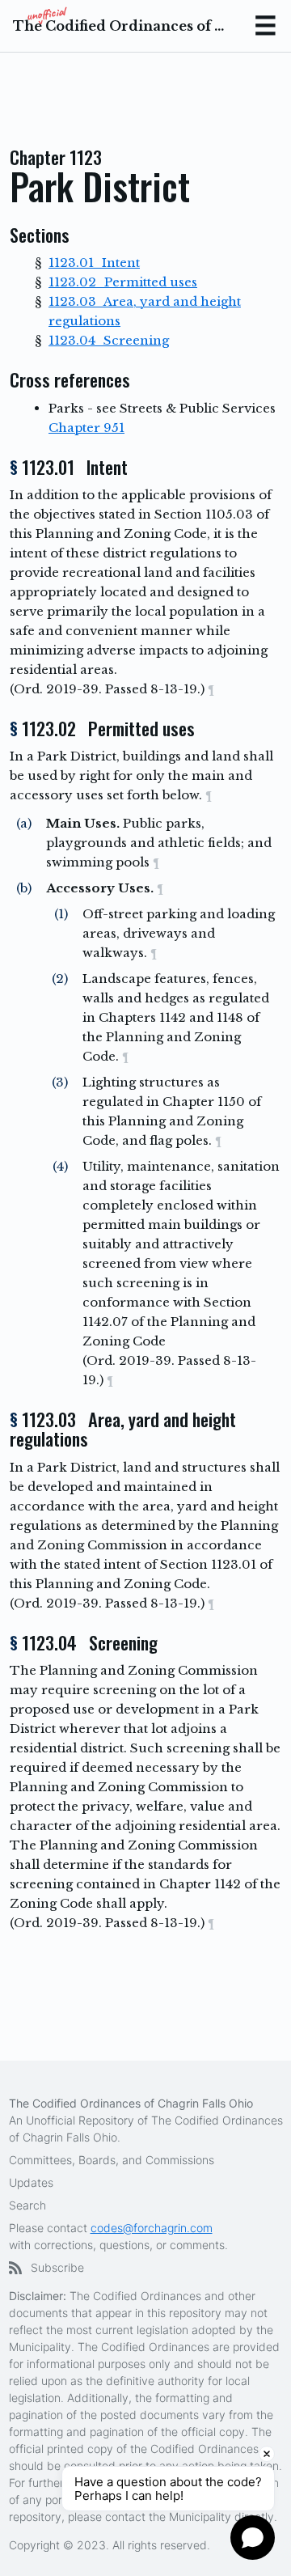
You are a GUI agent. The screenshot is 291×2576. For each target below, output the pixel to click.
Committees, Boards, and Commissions (112, 2160)
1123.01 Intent (94, 263)
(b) (24, 888)
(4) (60, 1166)
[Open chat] (253, 2538)
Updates (31, 2182)
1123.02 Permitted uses (123, 282)
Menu (265, 26)
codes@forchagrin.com (152, 2228)
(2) (60, 979)
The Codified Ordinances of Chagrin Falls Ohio (120, 26)
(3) (60, 1082)
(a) (24, 823)
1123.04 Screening (109, 340)
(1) (61, 914)
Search (27, 2205)
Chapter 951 (86, 428)
